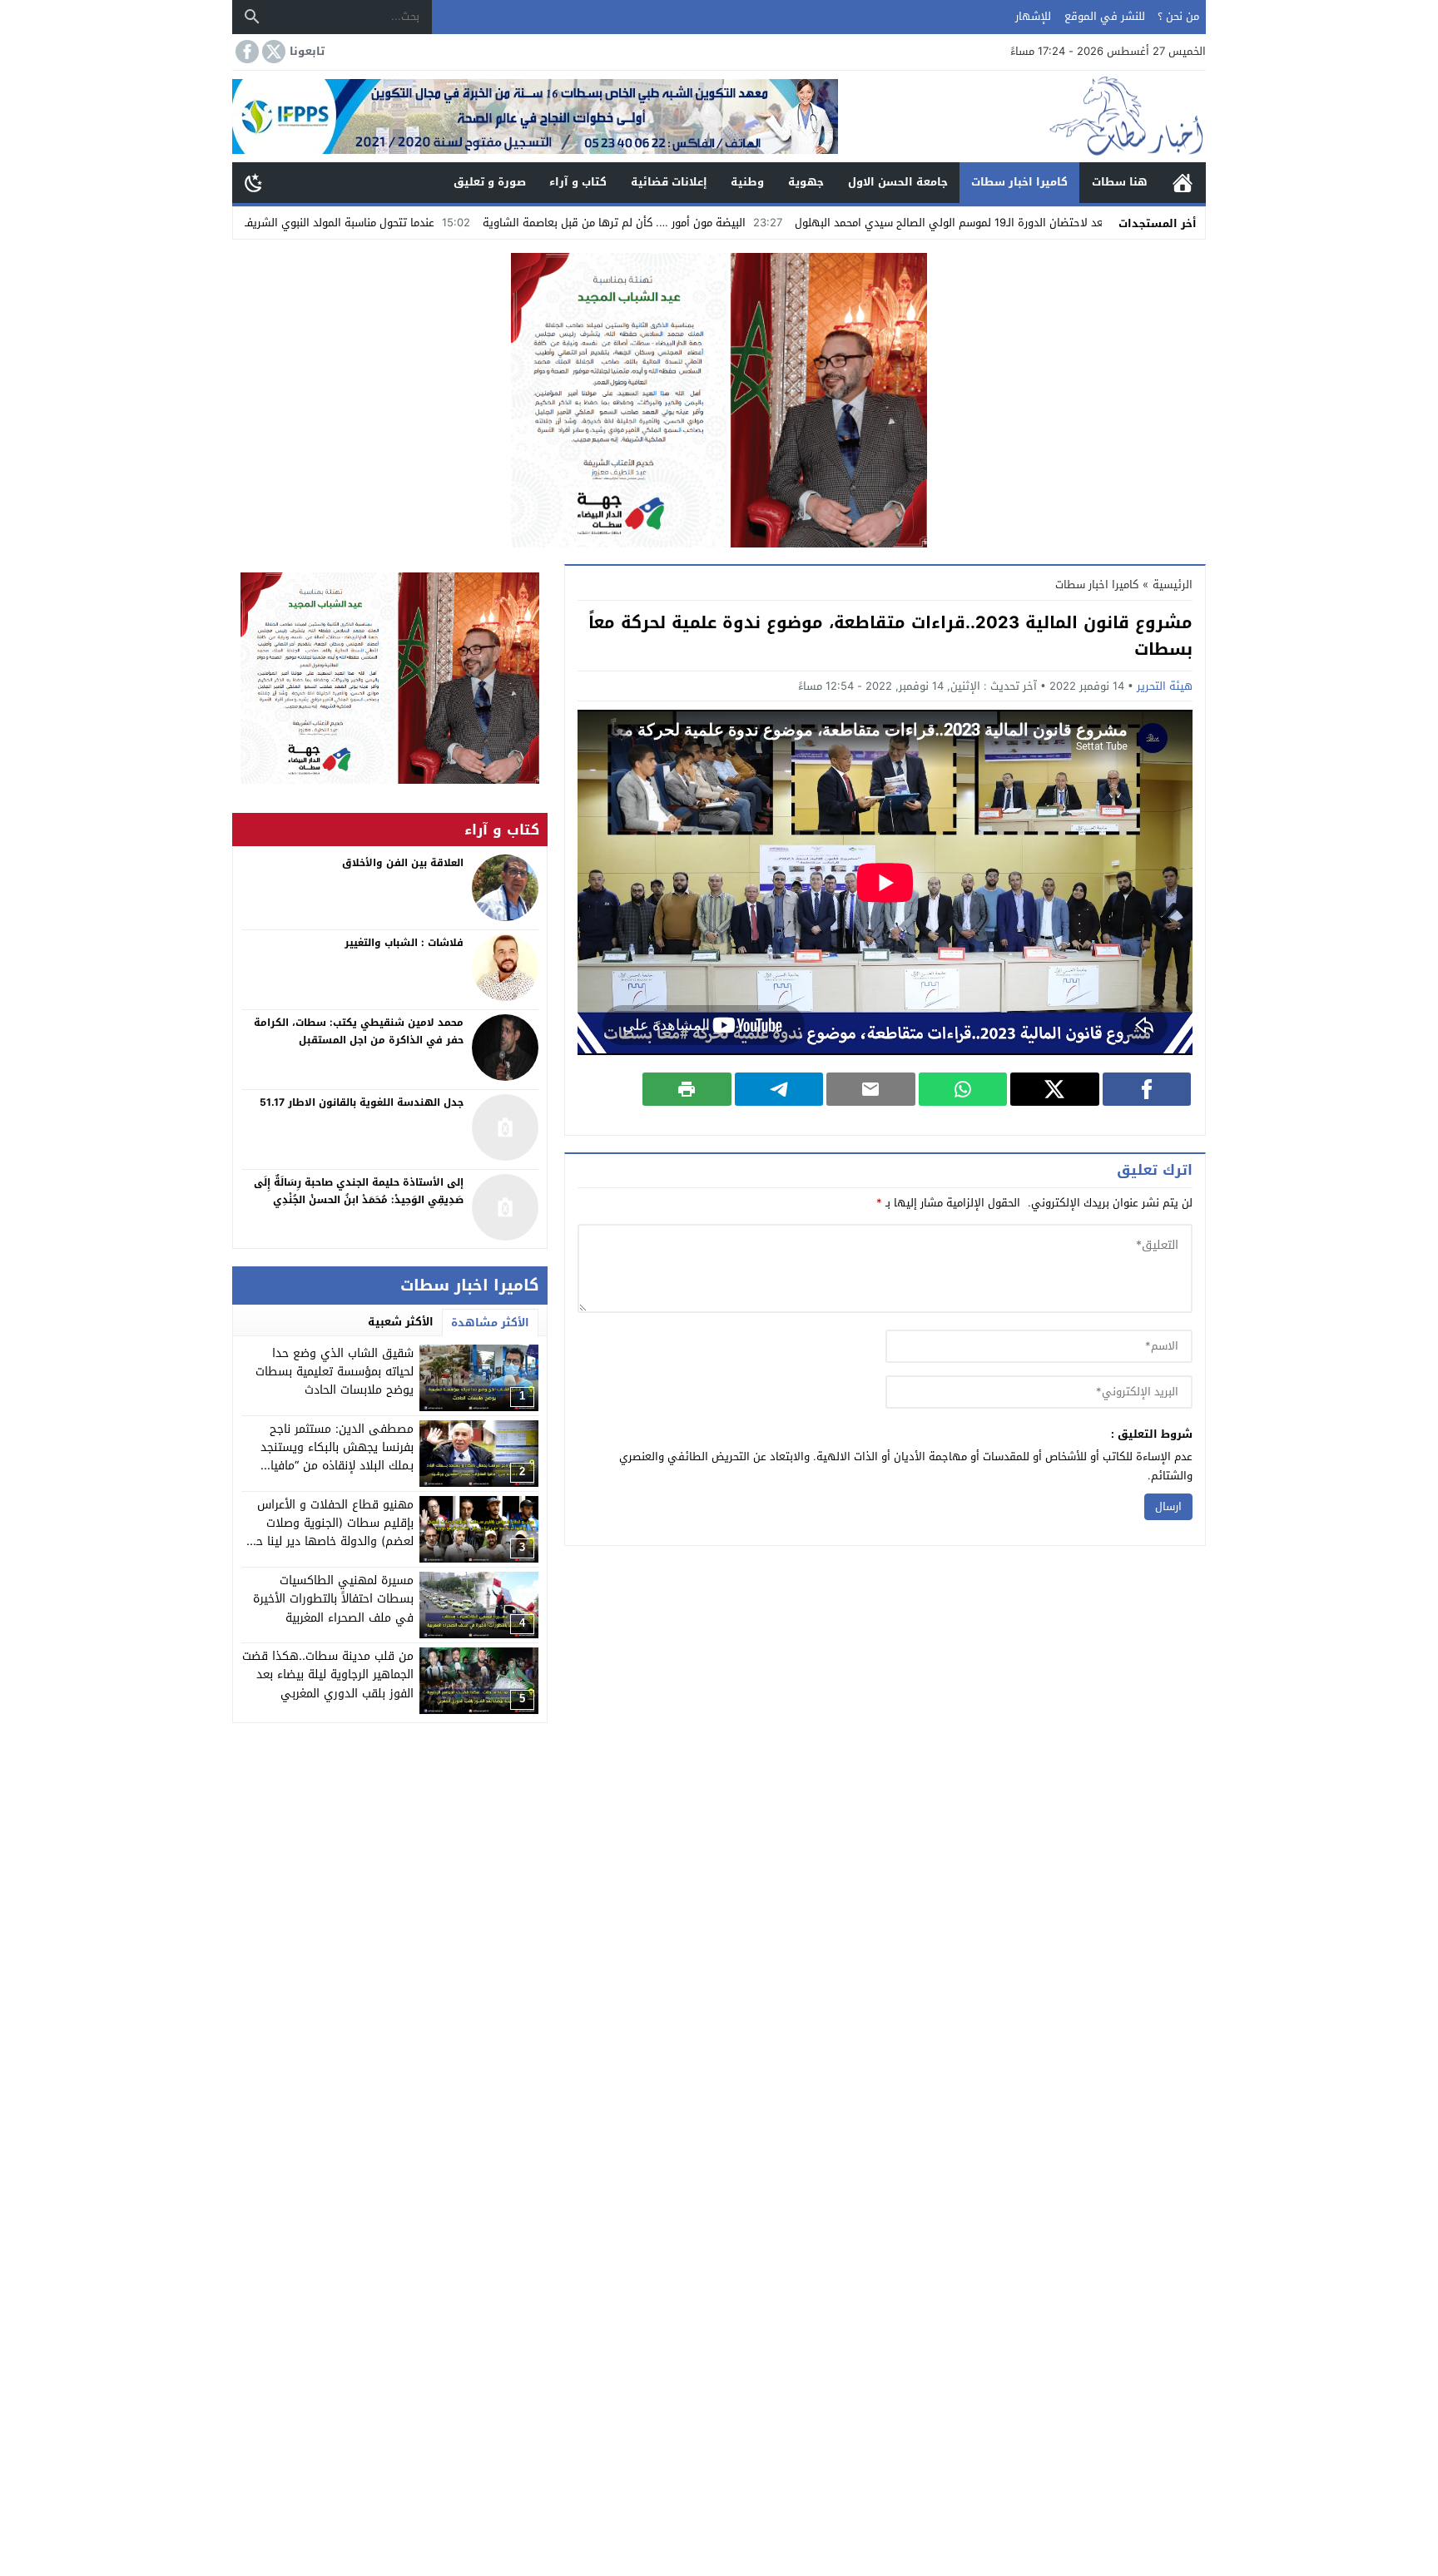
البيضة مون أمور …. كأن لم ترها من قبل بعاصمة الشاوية (746, 223)
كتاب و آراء (578, 182)
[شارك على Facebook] (1147, 1089)
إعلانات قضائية (669, 182)
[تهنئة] (390, 678)
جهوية (806, 182)
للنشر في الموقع (1105, 16)
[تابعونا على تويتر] (272, 52)
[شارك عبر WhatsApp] (963, 1089)
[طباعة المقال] (687, 1089)
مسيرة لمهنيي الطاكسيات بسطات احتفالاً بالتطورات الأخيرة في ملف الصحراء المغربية (333, 1599)
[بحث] (252, 17)
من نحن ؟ (1178, 16)
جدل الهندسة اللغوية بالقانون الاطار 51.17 (362, 1102)
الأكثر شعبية (401, 1322)
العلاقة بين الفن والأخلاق (403, 863)
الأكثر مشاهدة (490, 1323)
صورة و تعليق (490, 182)
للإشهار (1033, 16)
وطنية (747, 182)
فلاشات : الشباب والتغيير (404, 943)
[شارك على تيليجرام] (779, 1089)
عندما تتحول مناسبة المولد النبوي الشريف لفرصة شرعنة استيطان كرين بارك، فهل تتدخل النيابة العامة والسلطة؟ (304, 223)
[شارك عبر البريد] (871, 1089)
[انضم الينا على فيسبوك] (245, 52)
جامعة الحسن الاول (898, 182)
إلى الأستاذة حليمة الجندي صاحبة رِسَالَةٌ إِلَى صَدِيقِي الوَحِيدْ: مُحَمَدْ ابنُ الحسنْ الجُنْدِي (359, 1191)
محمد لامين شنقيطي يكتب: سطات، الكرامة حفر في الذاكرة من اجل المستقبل (359, 1032)
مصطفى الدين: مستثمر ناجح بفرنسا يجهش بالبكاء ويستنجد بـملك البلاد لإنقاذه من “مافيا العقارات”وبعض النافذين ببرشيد (336, 1457)
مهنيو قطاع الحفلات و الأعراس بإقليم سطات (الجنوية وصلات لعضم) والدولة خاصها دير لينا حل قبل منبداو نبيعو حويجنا (331, 1533)
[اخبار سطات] (1022, 116)
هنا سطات (1120, 182)
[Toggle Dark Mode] (254, 182)
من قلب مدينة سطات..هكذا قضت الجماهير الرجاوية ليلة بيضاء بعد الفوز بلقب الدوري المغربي (328, 1675)
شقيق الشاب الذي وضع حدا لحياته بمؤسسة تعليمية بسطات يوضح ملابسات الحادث (335, 1372)
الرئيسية (1183, 183)
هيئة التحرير (1165, 686)
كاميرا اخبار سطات (1019, 182)
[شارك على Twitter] (1055, 1089)
